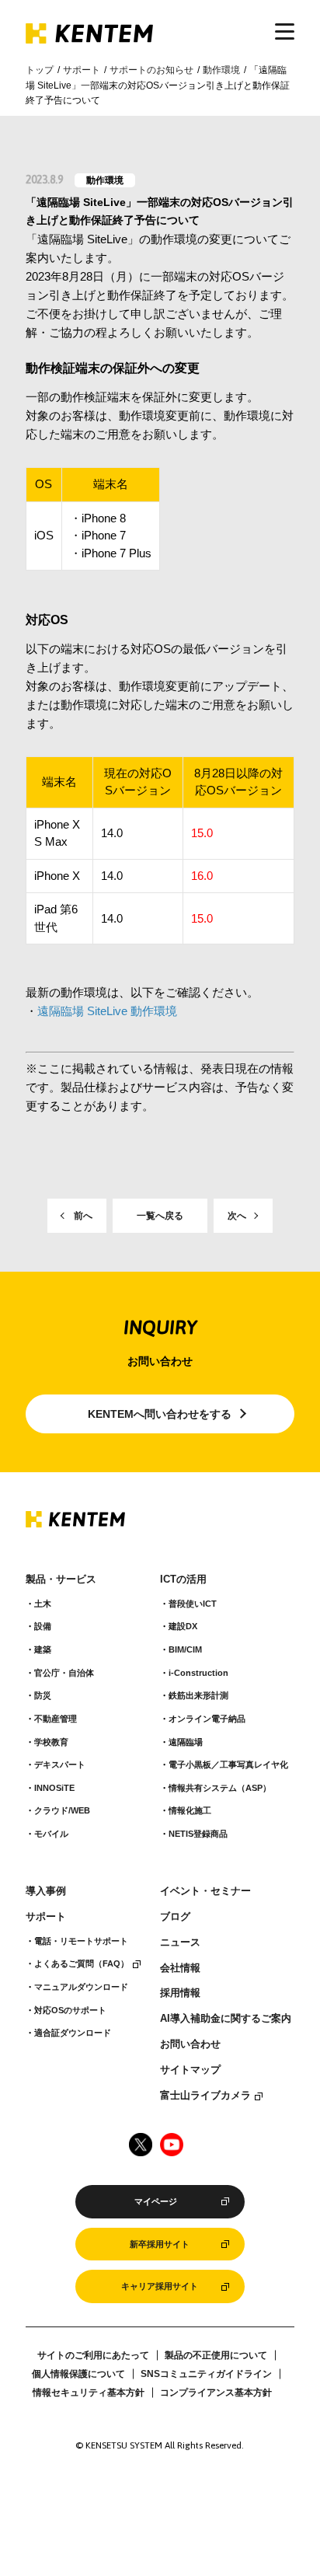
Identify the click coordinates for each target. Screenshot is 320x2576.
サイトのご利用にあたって (93, 2355)
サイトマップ (190, 2070)
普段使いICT (193, 1604)
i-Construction (198, 1673)
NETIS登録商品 (198, 1834)
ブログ (175, 1917)
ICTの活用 (183, 1579)
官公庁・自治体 (64, 1673)
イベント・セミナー (205, 1891)
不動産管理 (56, 1719)
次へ (237, 1216)
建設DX (183, 1626)
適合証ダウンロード (73, 2033)
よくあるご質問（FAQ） (82, 1963)
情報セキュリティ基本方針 (89, 2393)
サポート (82, 70)
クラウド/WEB (62, 1810)
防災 (43, 1695)
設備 (43, 1626)
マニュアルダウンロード (81, 1987)
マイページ (156, 2201)
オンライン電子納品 (207, 1719)
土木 (43, 1604)
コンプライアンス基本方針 (216, 2393)
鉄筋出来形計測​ (198, 1695)
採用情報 (180, 1993)
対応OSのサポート (70, 2010)
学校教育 (51, 1742)
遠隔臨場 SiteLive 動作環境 (107, 1011)
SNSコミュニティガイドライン (206, 2374)
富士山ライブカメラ (205, 2096)
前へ (83, 1216)
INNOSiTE (54, 1788)
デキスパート (60, 1764)
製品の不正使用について (216, 2355)
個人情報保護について (78, 2374)
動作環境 (221, 70)
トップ (40, 70)
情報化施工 (190, 1810)
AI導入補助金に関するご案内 (226, 2019)
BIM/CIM (185, 1649)
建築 (43, 1649)
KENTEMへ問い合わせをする (160, 1414)
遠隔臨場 (186, 1742)
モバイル (51, 1834)
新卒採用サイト (160, 2244)
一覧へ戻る (160, 1216)
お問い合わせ (190, 2044)
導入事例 (46, 1891)
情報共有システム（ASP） (220, 1788)
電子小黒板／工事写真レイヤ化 (228, 1764)
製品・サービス (61, 1579)
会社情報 (180, 1968)
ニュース (180, 1942)
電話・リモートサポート (81, 1941)
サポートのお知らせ (151, 70)
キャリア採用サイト (160, 2286)
